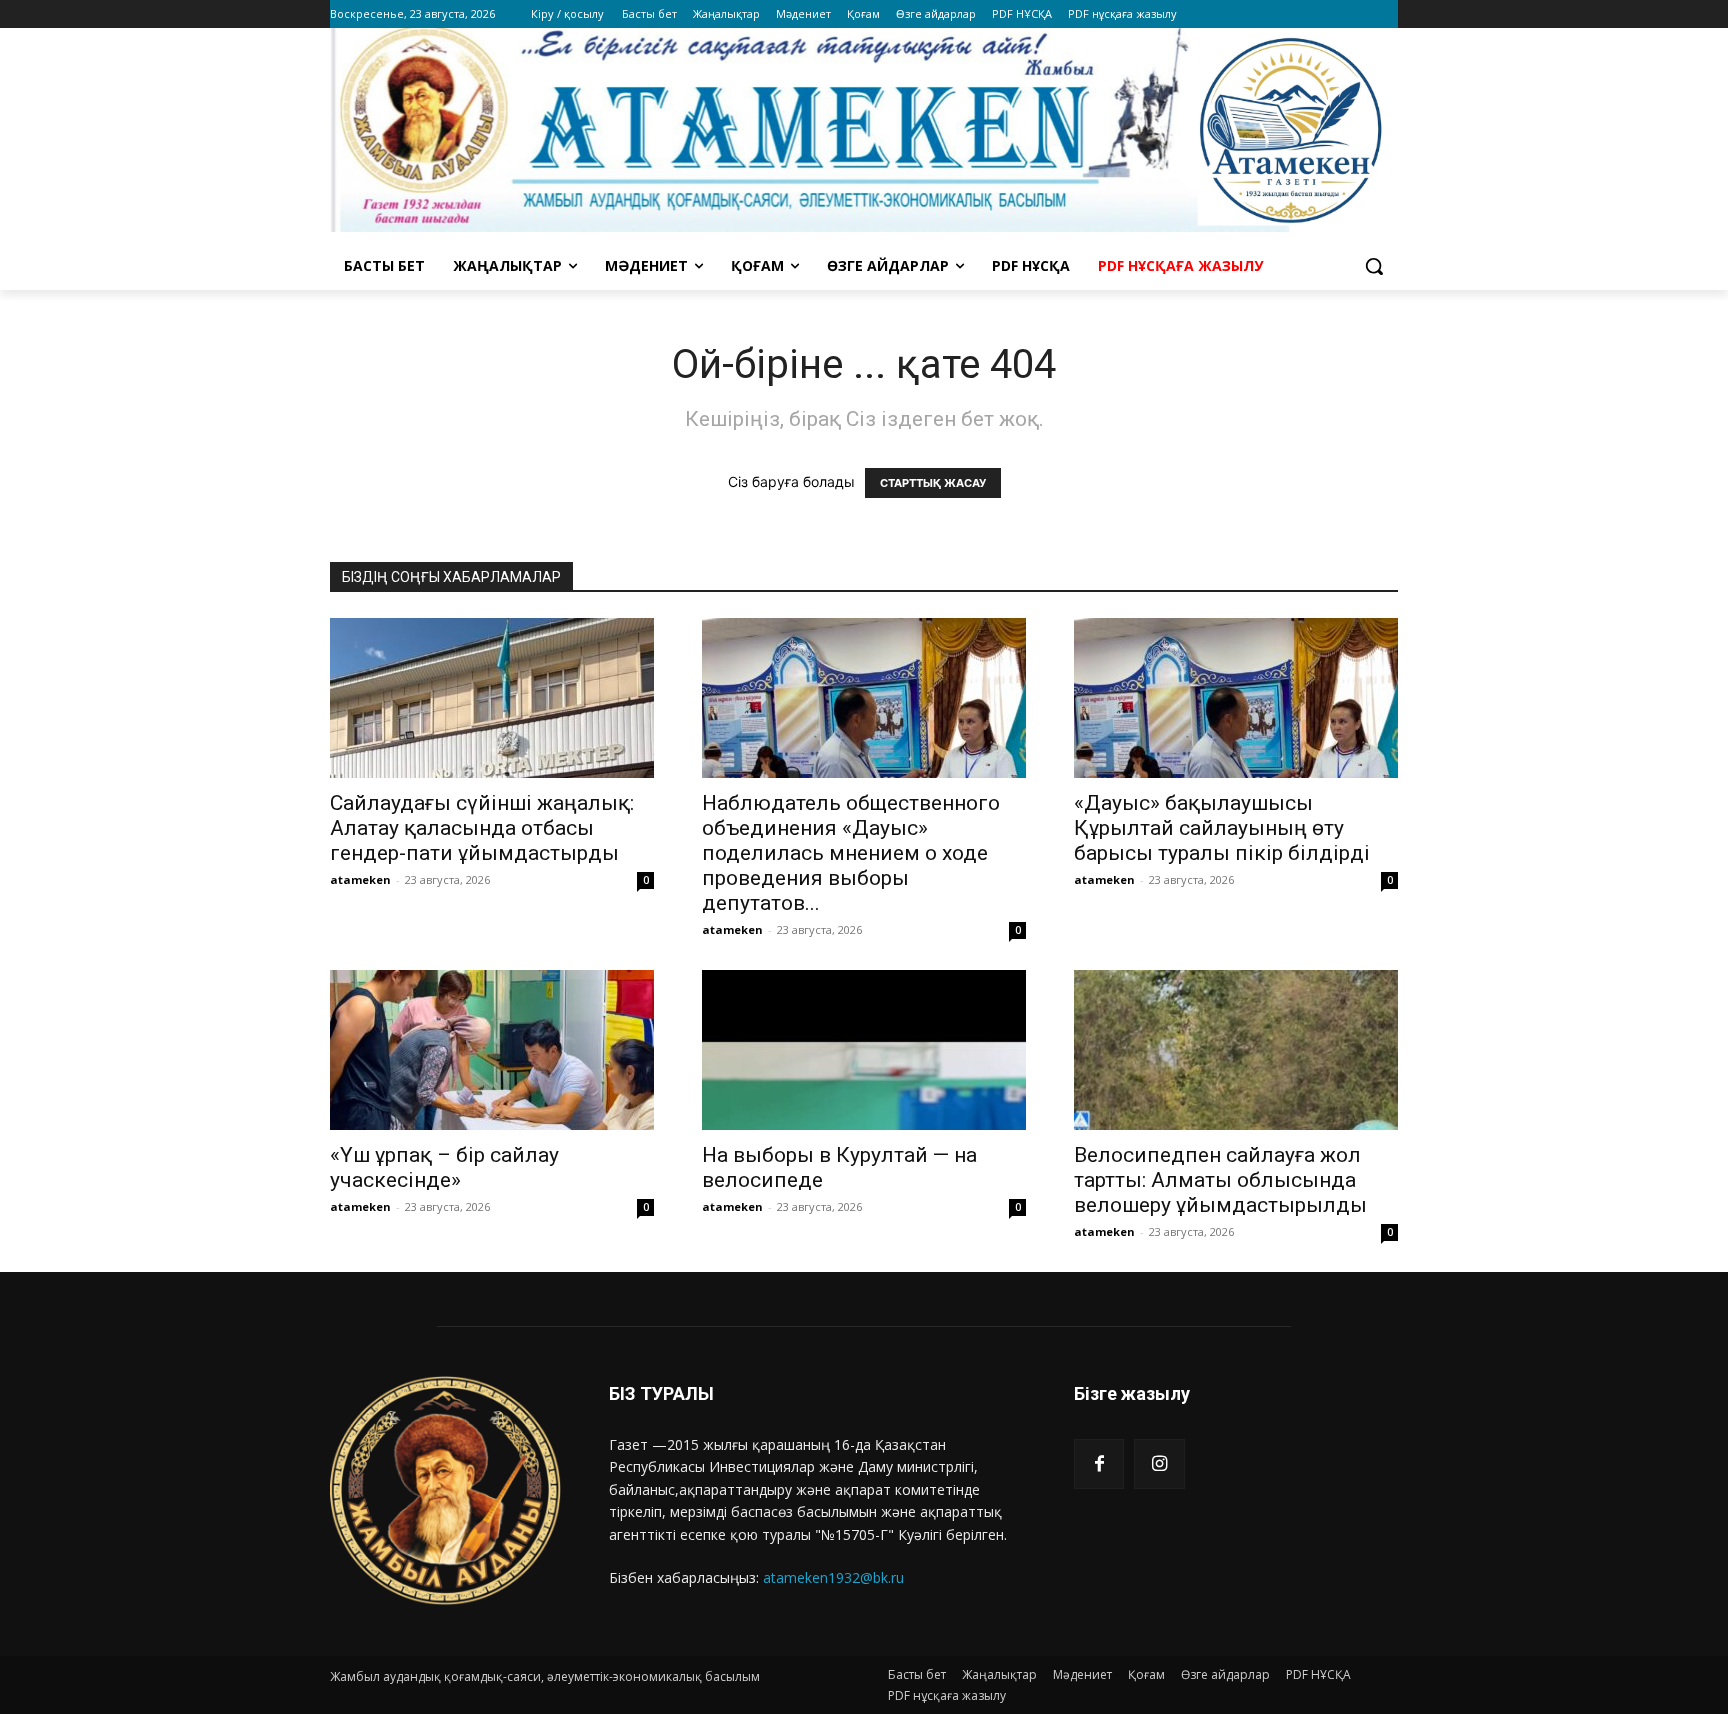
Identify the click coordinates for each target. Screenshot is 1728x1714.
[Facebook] (1099, 1464)
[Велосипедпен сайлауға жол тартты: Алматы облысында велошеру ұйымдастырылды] (1236, 1050)
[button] (1374, 266)
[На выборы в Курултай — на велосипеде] (864, 1050)
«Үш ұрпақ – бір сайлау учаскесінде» (444, 1167)
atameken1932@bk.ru (833, 1577)
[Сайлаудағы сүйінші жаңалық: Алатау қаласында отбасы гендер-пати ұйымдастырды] (492, 698)
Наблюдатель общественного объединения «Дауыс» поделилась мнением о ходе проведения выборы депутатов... (851, 853)
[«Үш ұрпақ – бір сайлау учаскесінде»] (492, 1050)
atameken (360, 879)
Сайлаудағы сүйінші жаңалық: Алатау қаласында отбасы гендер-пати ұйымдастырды (482, 828)
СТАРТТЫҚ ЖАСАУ (933, 483)
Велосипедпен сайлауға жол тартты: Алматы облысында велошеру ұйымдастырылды (1220, 1180)
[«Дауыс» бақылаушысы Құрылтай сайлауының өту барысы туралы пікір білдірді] (1236, 698)
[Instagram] (1159, 1464)
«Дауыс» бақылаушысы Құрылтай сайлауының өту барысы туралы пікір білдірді (1222, 828)
